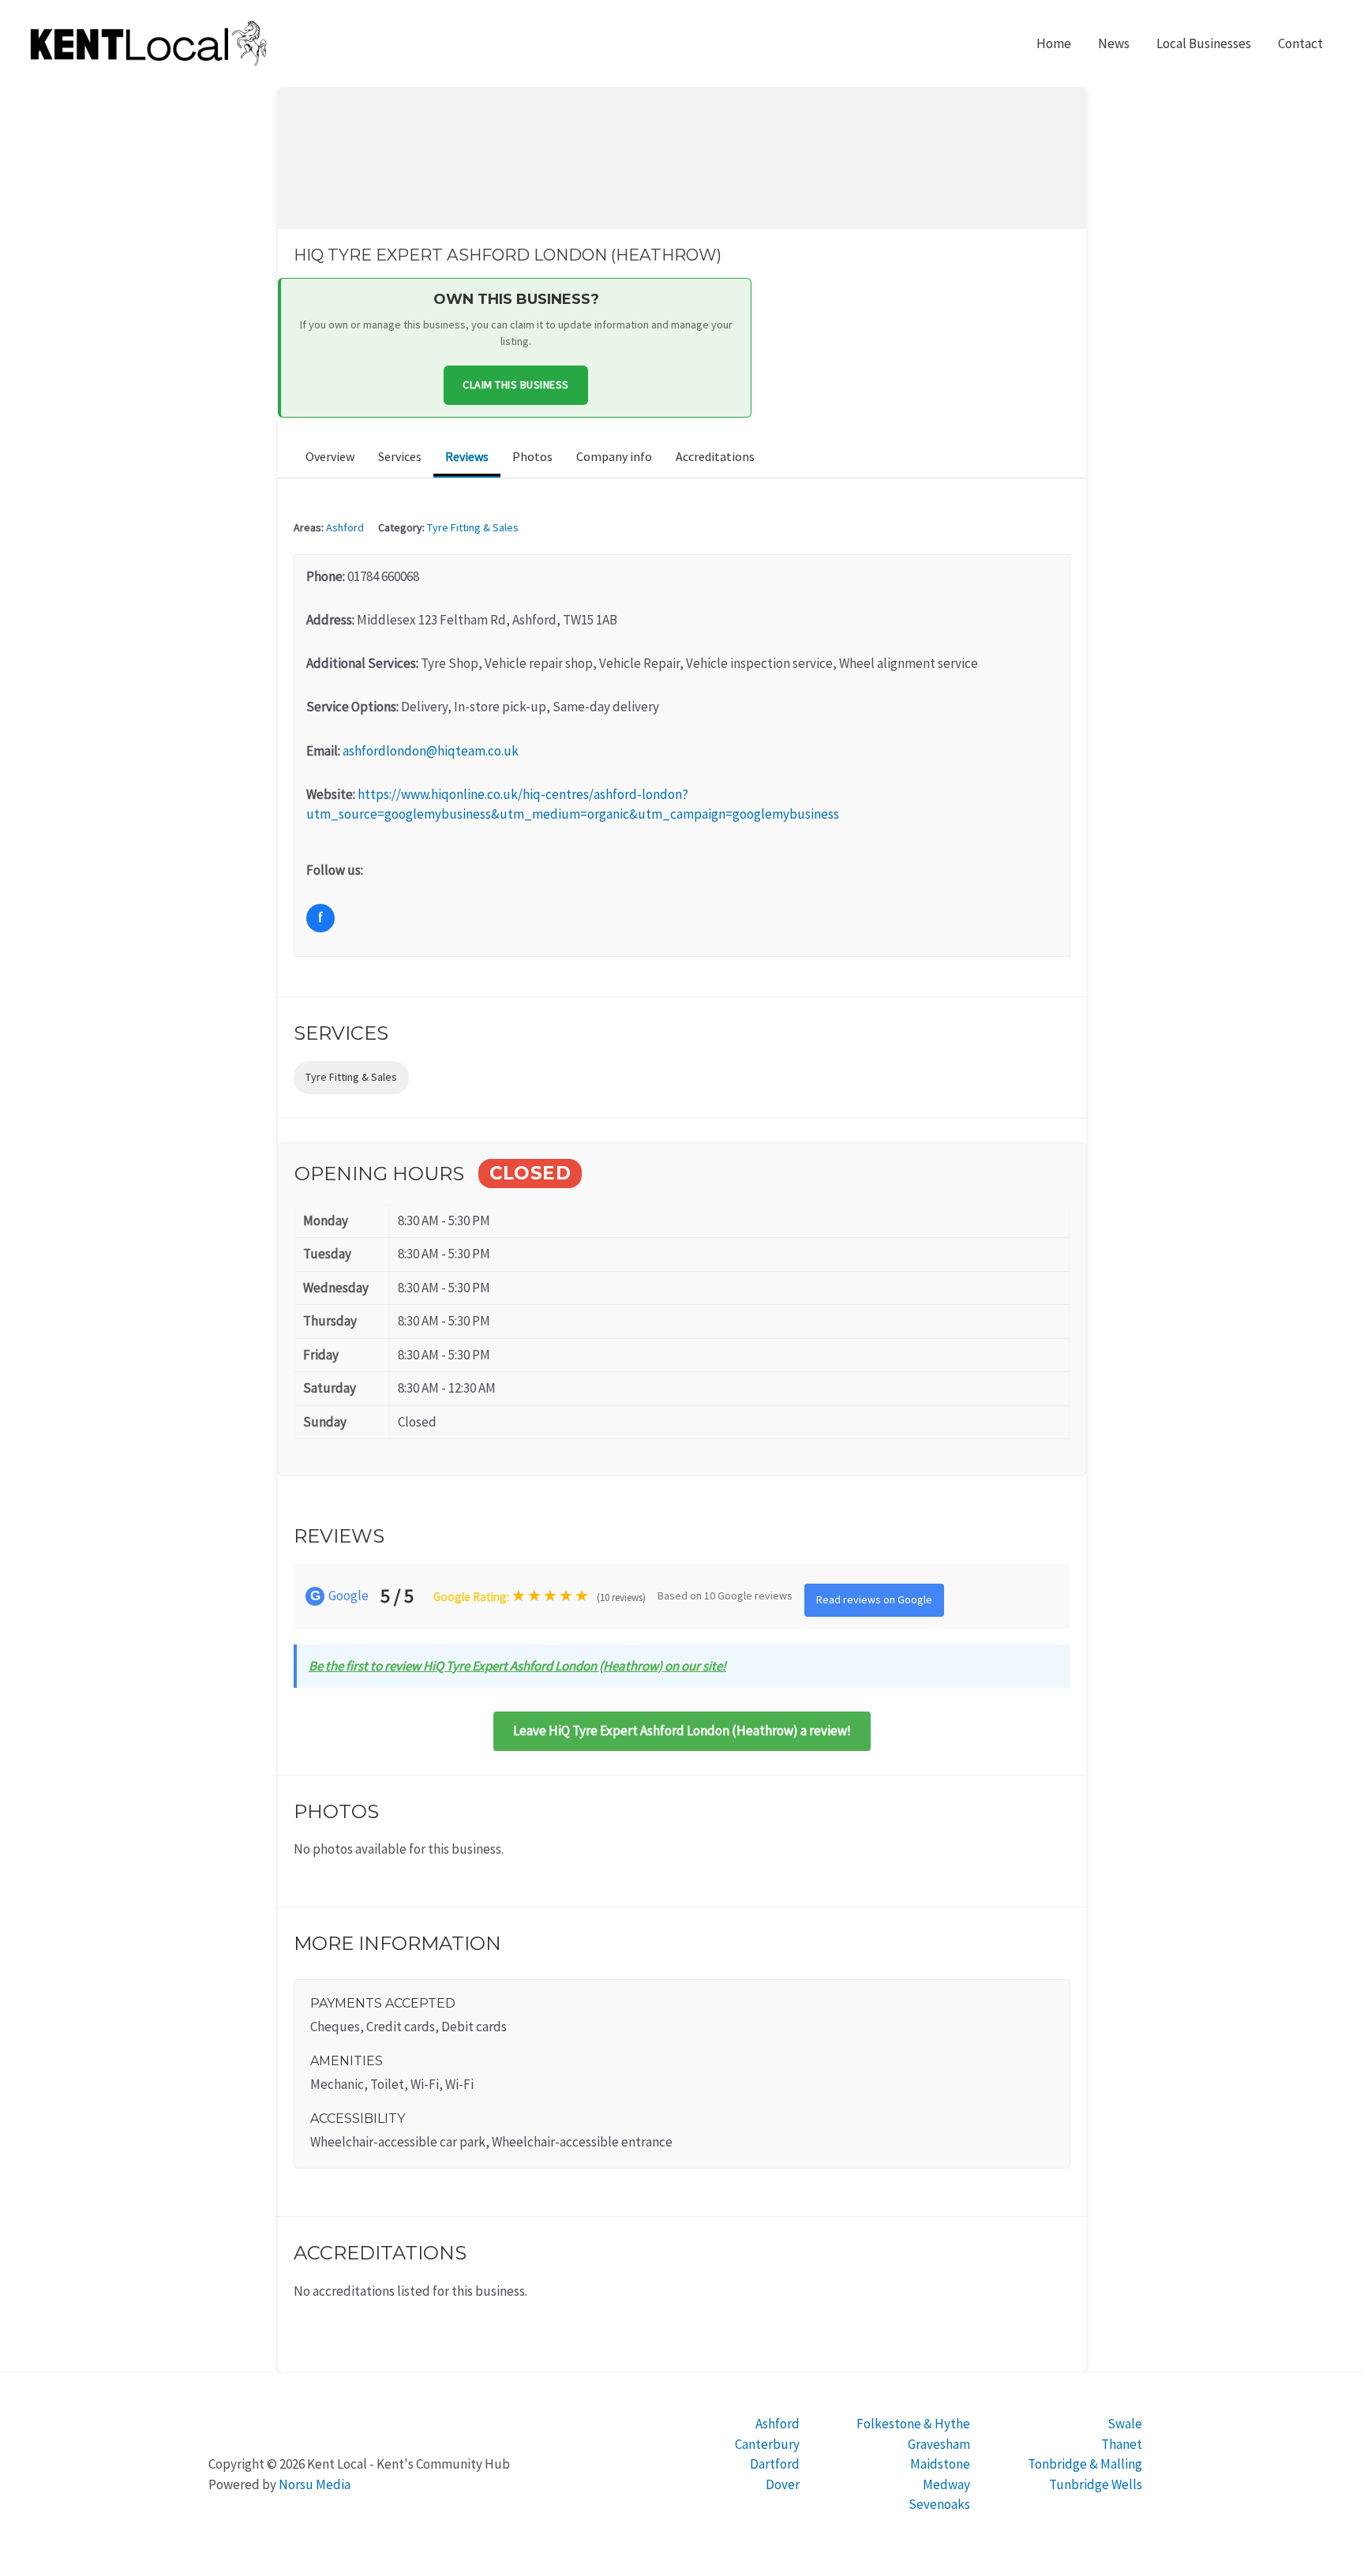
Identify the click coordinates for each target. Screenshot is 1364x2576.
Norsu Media (315, 2484)
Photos (532, 456)
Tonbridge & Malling (1085, 2464)
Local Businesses (1204, 43)
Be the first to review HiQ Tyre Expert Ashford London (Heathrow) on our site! (517, 1666)
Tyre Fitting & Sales (473, 527)
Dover (783, 2484)
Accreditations (715, 456)
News (1114, 43)
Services (400, 456)
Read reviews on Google (874, 1599)
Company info (614, 456)
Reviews (467, 456)
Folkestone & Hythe (913, 2424)
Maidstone (940, 2464)
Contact (1300, 43)
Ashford (345, 527)
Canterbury (767, 2444)
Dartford (775, 2464)
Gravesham (939, 2444)
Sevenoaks (939, 2504)
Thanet (1122, 2444)
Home (1054, 43)
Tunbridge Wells (1096, 2484)
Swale (1125, 2424)
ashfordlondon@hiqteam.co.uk (431, 751)
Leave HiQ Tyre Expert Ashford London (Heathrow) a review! (682, 1730)
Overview (330, 456)
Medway (946, 2484)
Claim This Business (516, 384)
